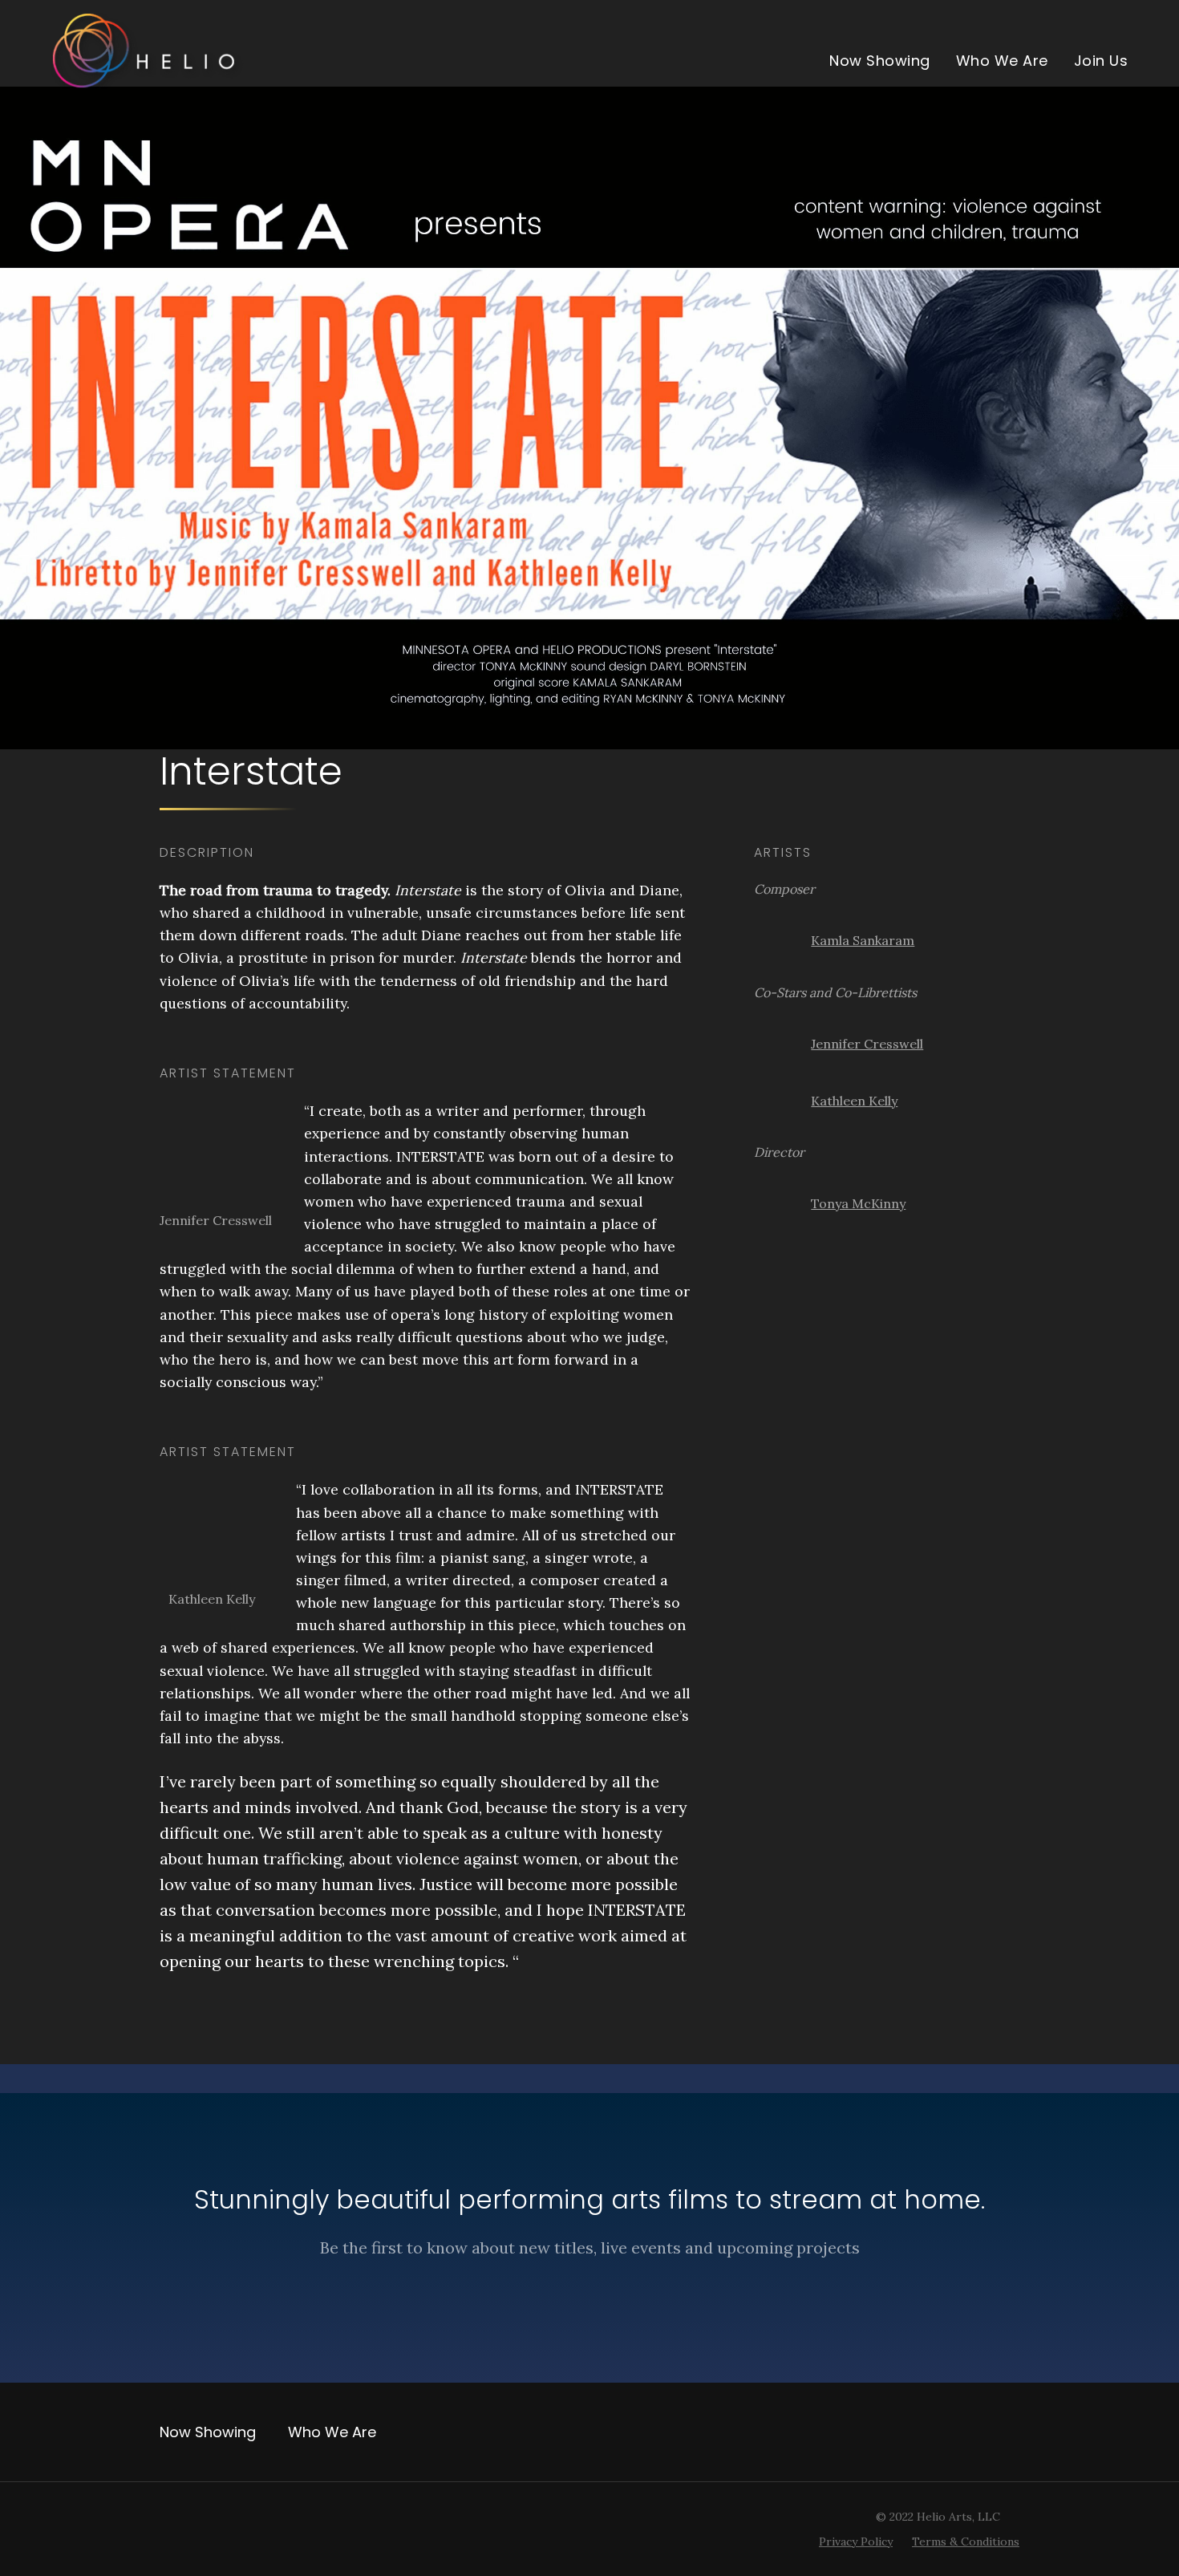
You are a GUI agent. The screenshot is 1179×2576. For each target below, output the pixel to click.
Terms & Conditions (966, 2542)
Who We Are (1002, 61)
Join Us (1101, 61)
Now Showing (880, 61)
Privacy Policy (856, 2542)
